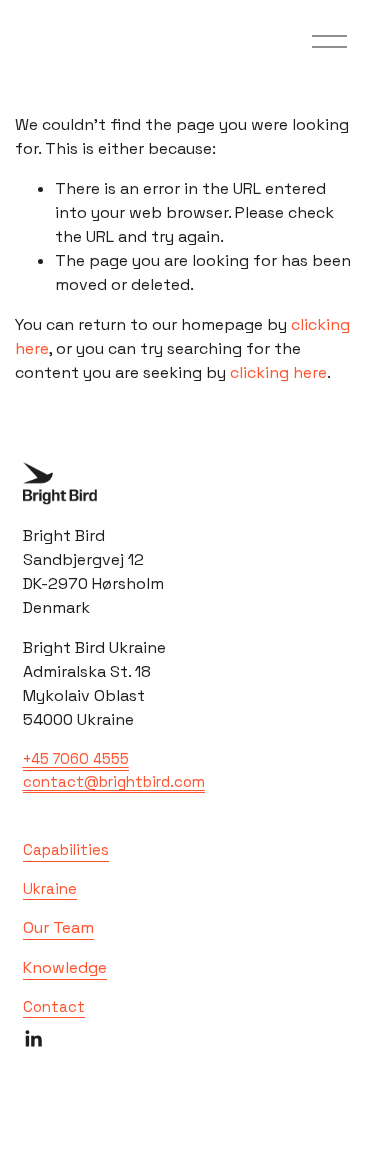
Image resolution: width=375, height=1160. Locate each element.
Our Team (58, 927)
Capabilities (66, 849)
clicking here (278, 372)
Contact (54, 1006)
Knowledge (65, 967)
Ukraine (50, 888)
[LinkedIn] (33, 1039)
